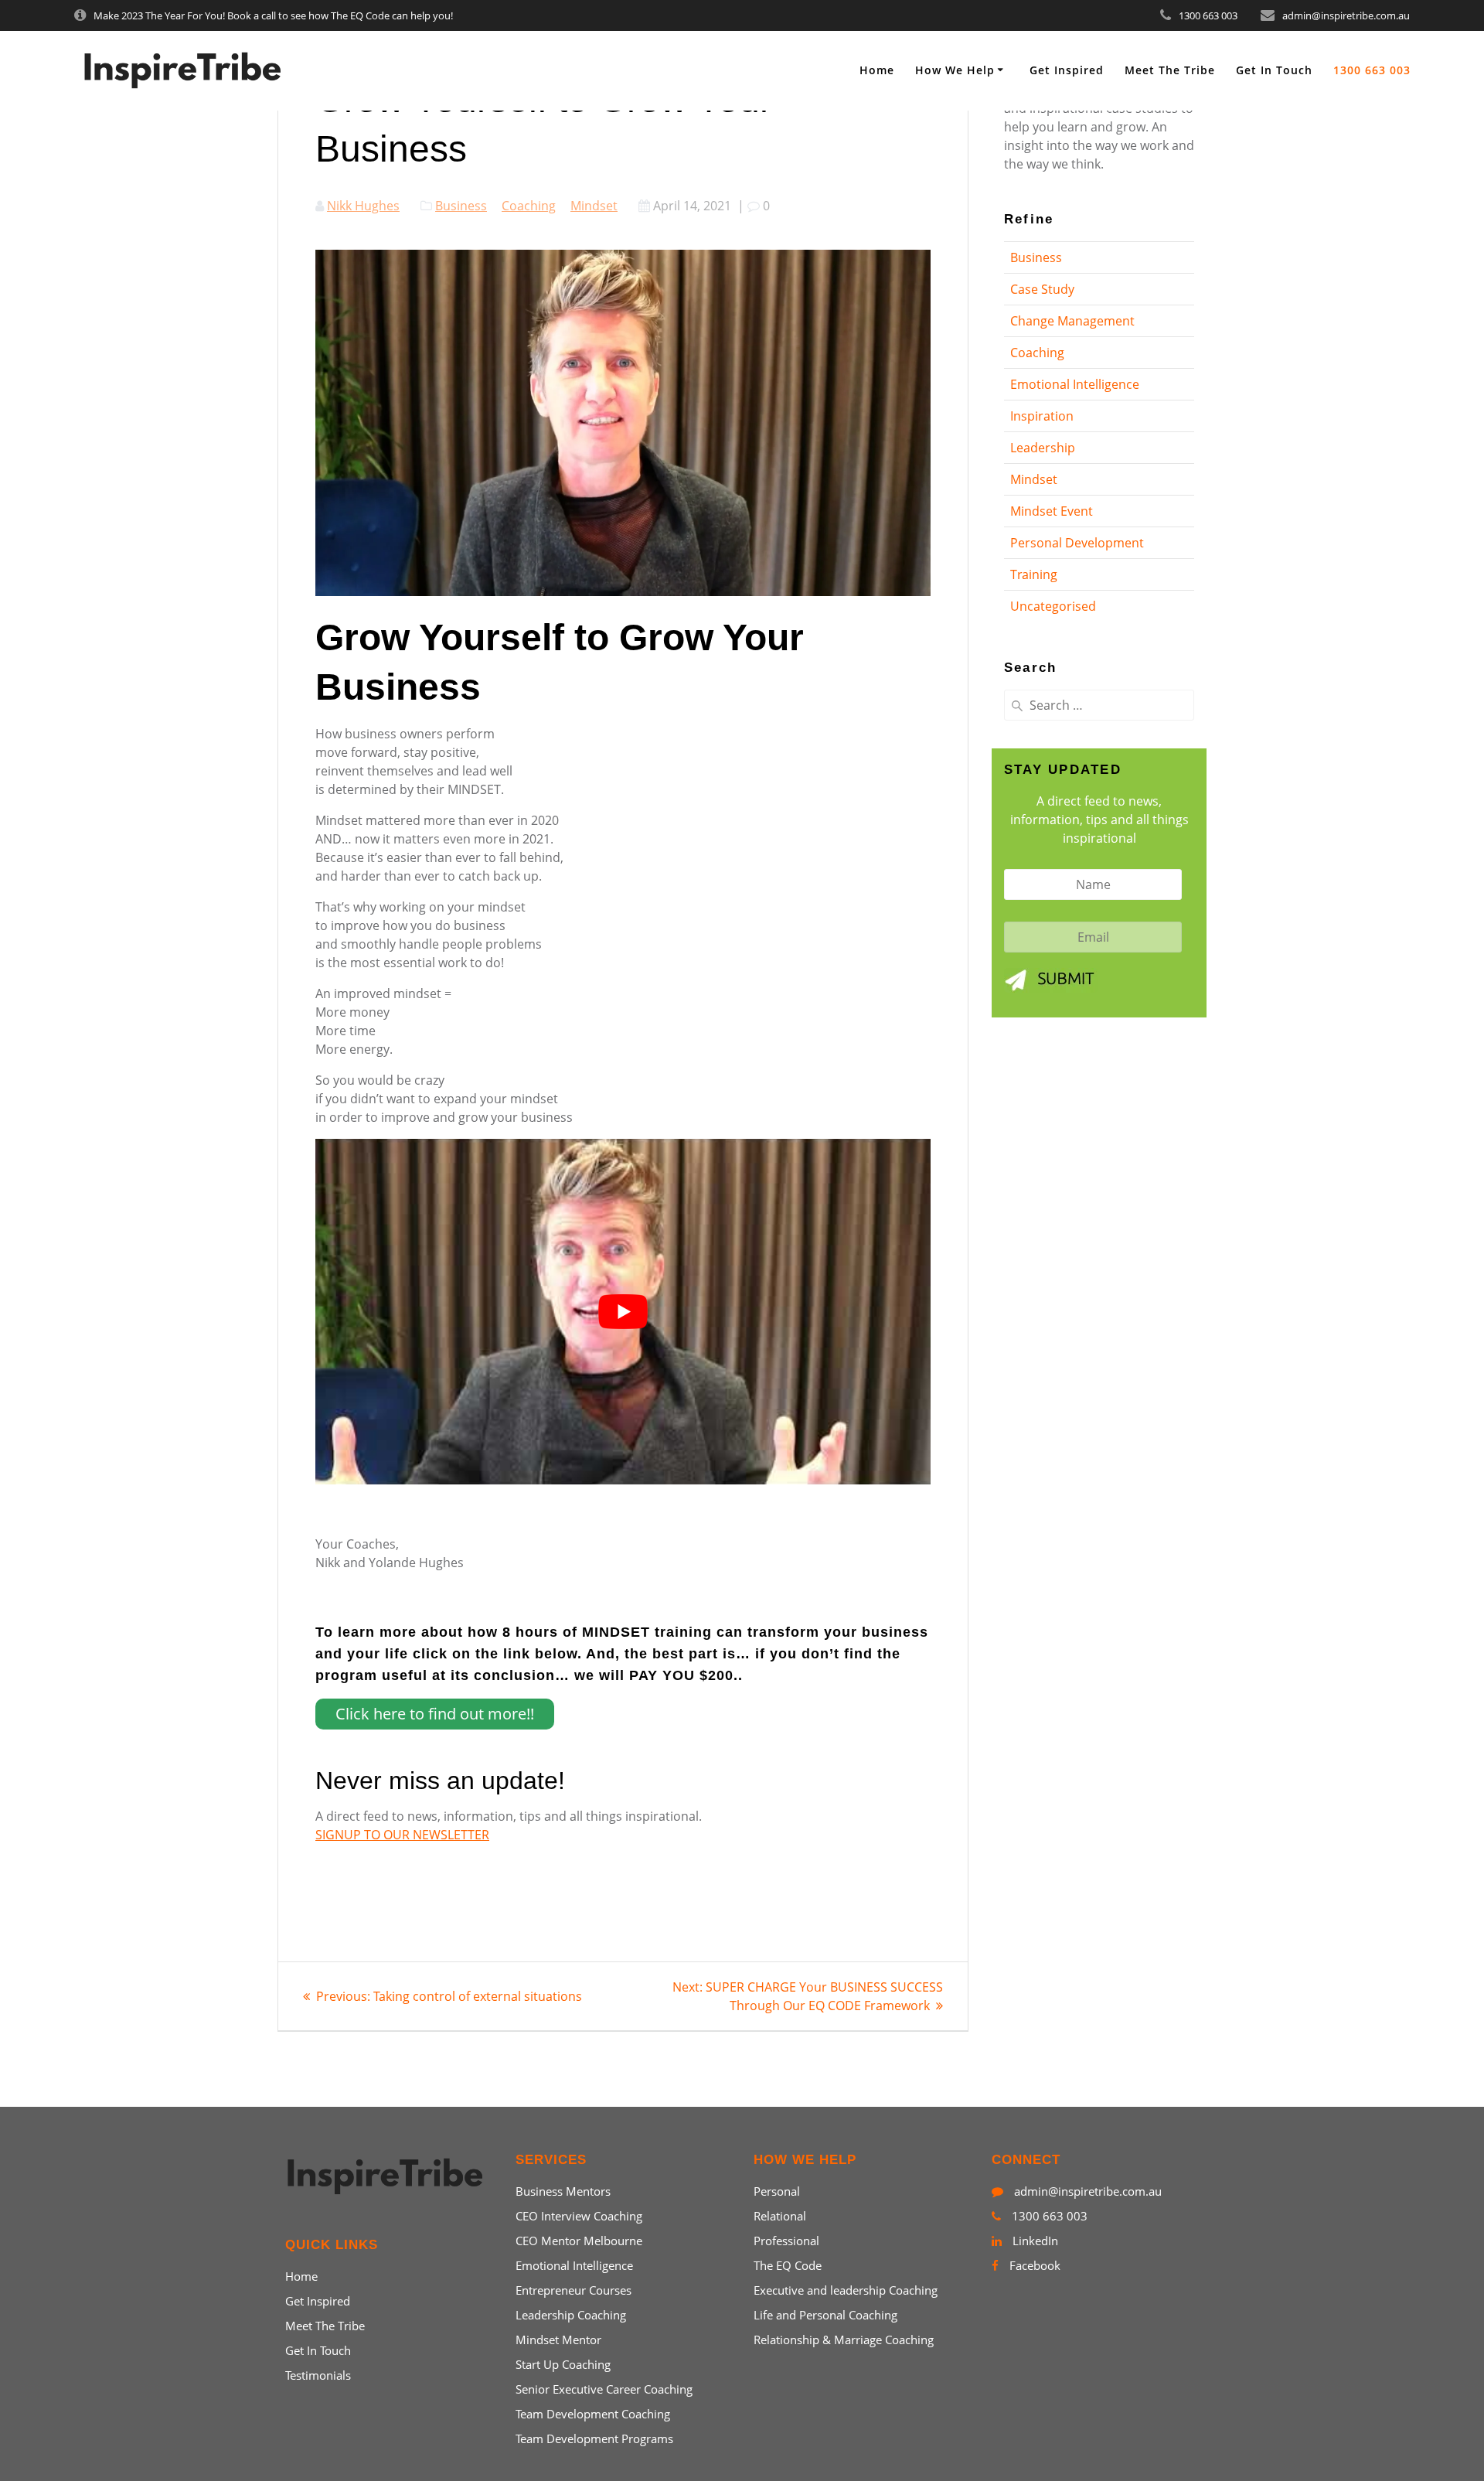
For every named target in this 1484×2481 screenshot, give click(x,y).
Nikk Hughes (363, 206)
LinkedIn (1034, 2241)
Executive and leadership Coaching (846, 2290)
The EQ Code (788, 2265)
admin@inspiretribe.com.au (1086, 2191)
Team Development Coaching (593, 2414)
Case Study (1042, 289)
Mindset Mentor (558, 2340)
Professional (786, 2241)
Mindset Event (1052, 511)
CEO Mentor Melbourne (579, 2241)
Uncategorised (1053, 606)
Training (1034, 574)
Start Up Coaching (563, 2364)
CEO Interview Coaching (579, 2216)
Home (877, 70)
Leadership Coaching (571, 2315)
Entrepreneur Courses (574, 2290)
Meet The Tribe (1170, 70)
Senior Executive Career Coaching (604, 2389)
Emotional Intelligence (1075, 384)
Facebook (1033, 2265)
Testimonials (318, 2375)
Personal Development (1077, 543)
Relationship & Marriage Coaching (844, 2340)
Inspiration (1042, 416)
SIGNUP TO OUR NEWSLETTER (402, 1835)
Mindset (594, 206)
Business (461, 206)
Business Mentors (563, 2191)
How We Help (955, 70)
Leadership (1043, 448)
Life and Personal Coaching (825, 2315)
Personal (777, 2191)
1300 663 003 (1372, 70)
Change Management (1072, 321)
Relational (780, 2216)
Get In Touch (1274, 70)
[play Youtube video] (623, 1312)
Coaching (529, 206)
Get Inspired (1067, 70)
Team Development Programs (594, 2438)
